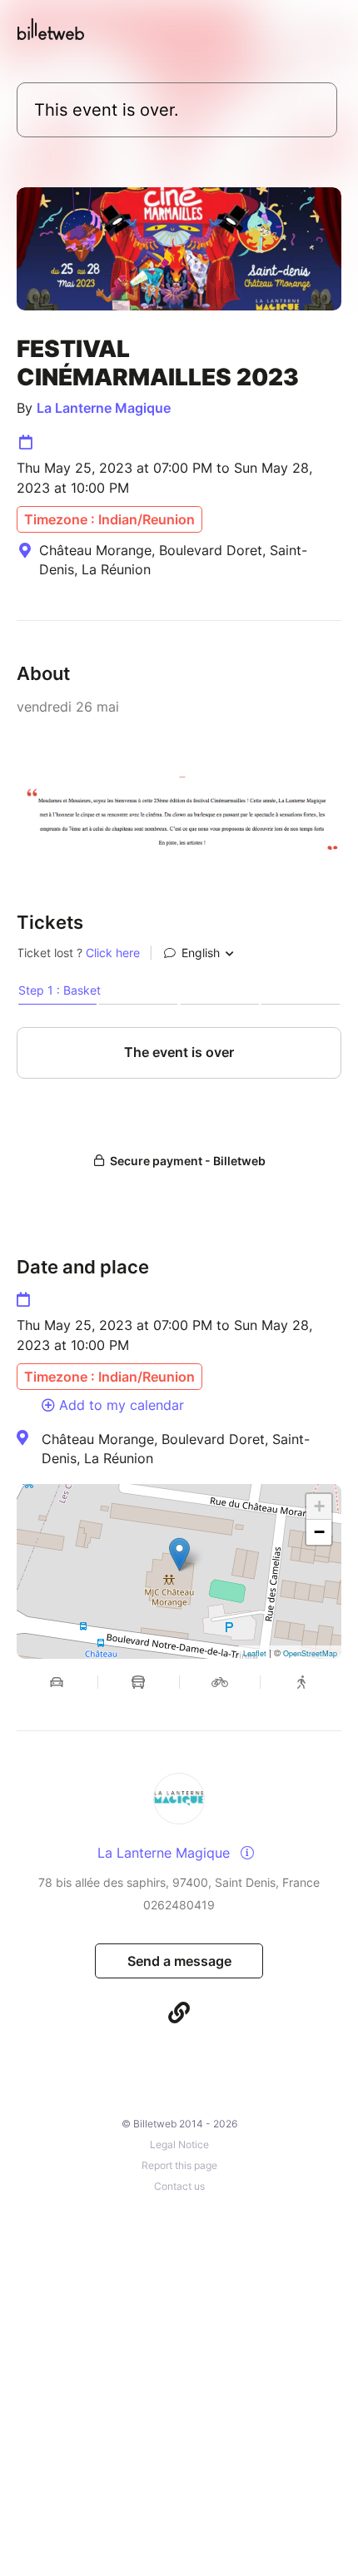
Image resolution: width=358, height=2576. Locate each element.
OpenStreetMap (310, 1653)
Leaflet (255, 1653)
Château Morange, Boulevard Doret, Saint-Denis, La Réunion (176, 1448)
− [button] (319, 1532)
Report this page (179, 2165)
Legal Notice (179, 2144)
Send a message (179, 1961)
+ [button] (319, 1506)
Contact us (179, 2186)
